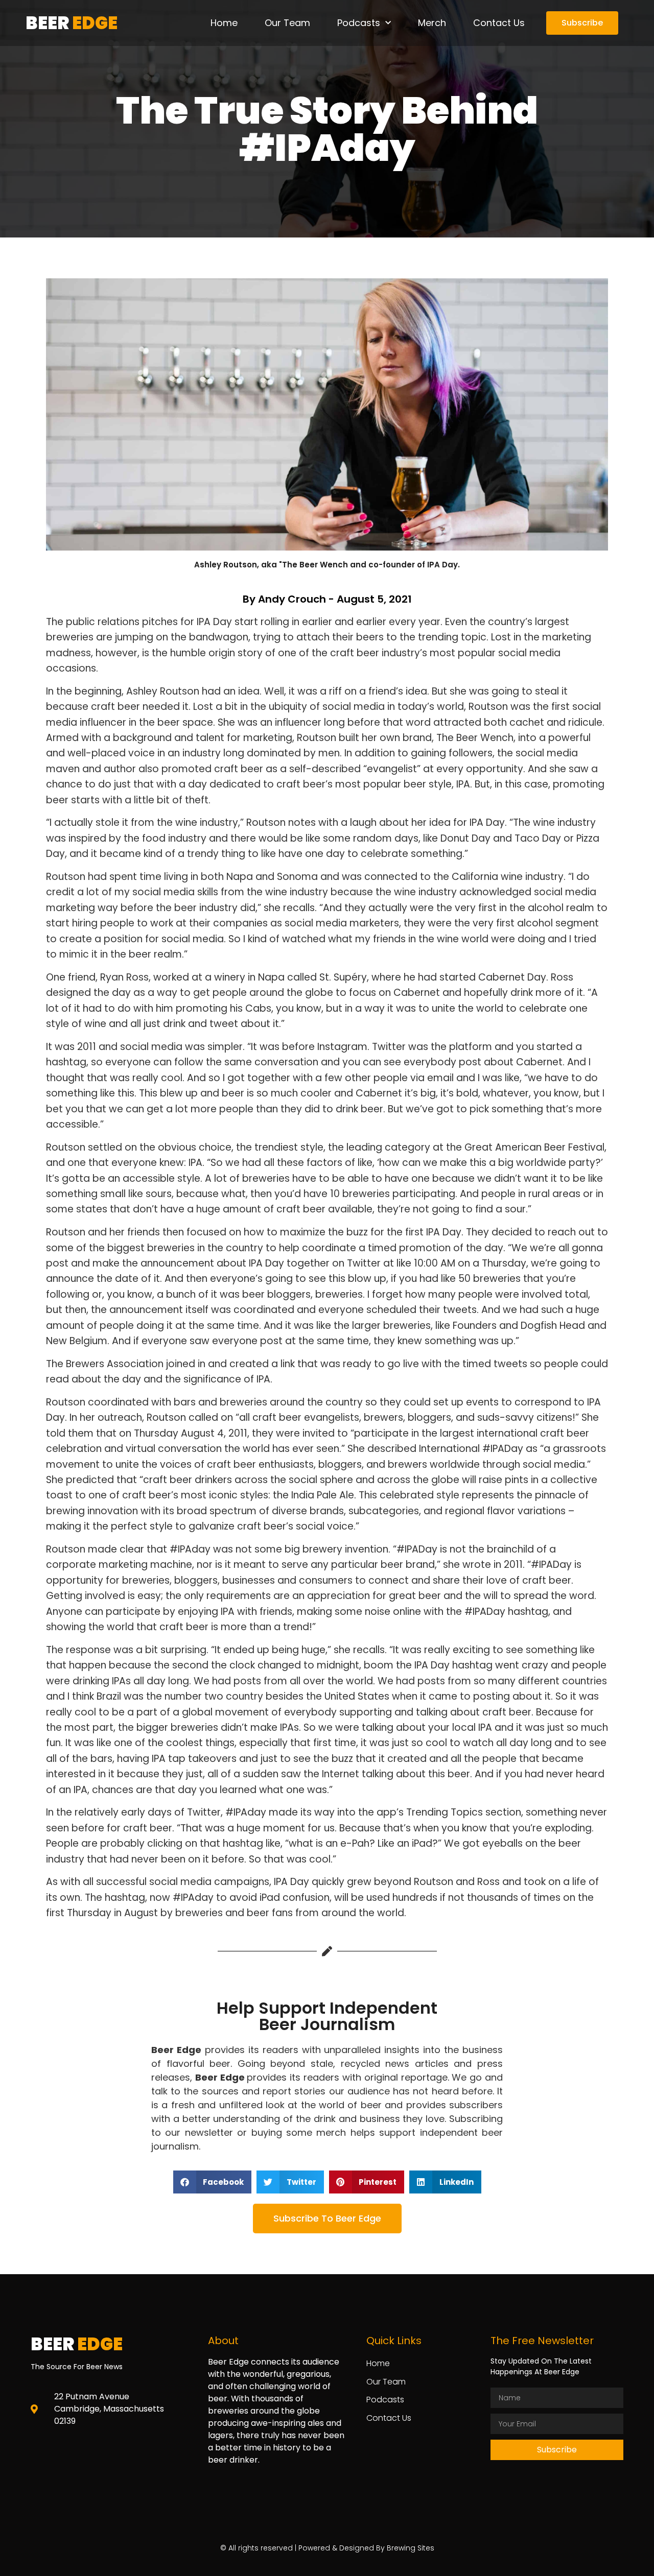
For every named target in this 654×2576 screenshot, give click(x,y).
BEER (72, 23)
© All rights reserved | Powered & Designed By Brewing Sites (327, 2548)
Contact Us (499, 23)
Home (224, 23)
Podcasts (359, 23)
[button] (213, 2182)
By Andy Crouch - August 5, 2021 (327, 599)
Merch (432, 23)
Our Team (287, 23)
